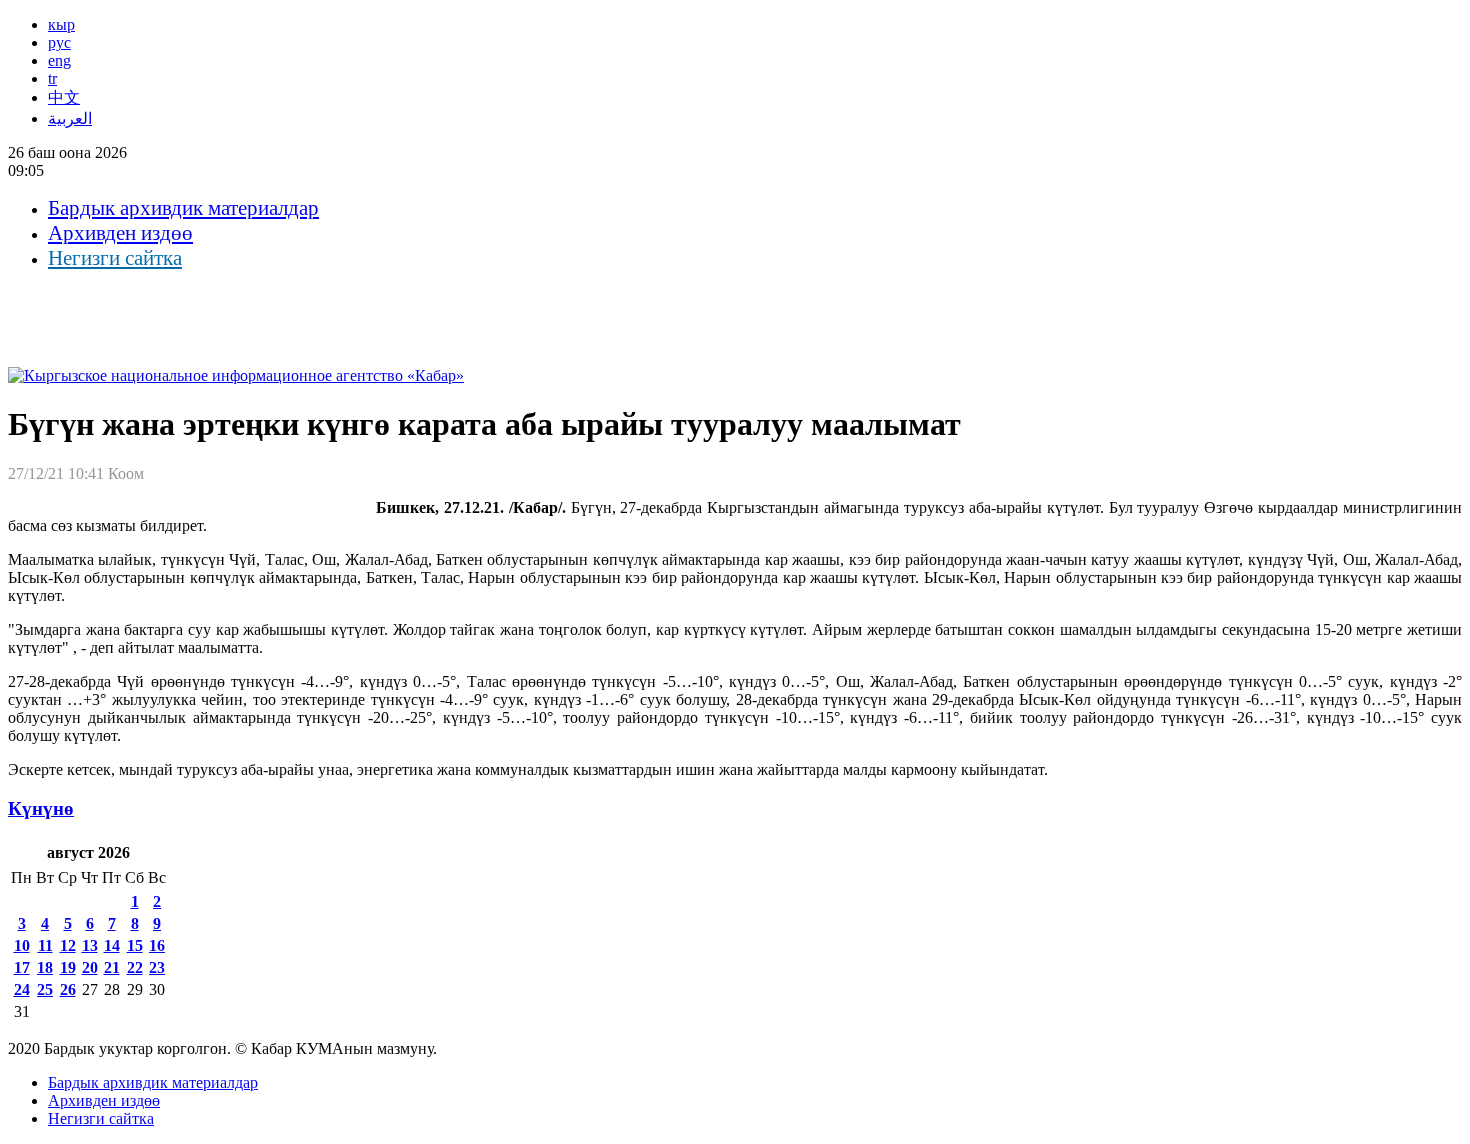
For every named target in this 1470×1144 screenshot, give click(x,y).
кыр (61, 24)
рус (59, 42)
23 (157, 967)
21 (112, 967)
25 (45, 989)
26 (68, 989)
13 (90, 945)
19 (68, 967)
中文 (64, 97)
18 (45, 967)
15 (135, 945)
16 (157, 945)
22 (135, 967)
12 (68, 945)
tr (52, 78)
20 (90, 967)
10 (22, 945)
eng (59, 60)
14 (112, 945)
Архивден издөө (120, 233)
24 (22, 989)
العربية (70, 118)
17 (22, 967)
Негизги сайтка (115, 258)
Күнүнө (41, 808)
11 (45, 945)
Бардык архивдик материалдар (183, 208)
